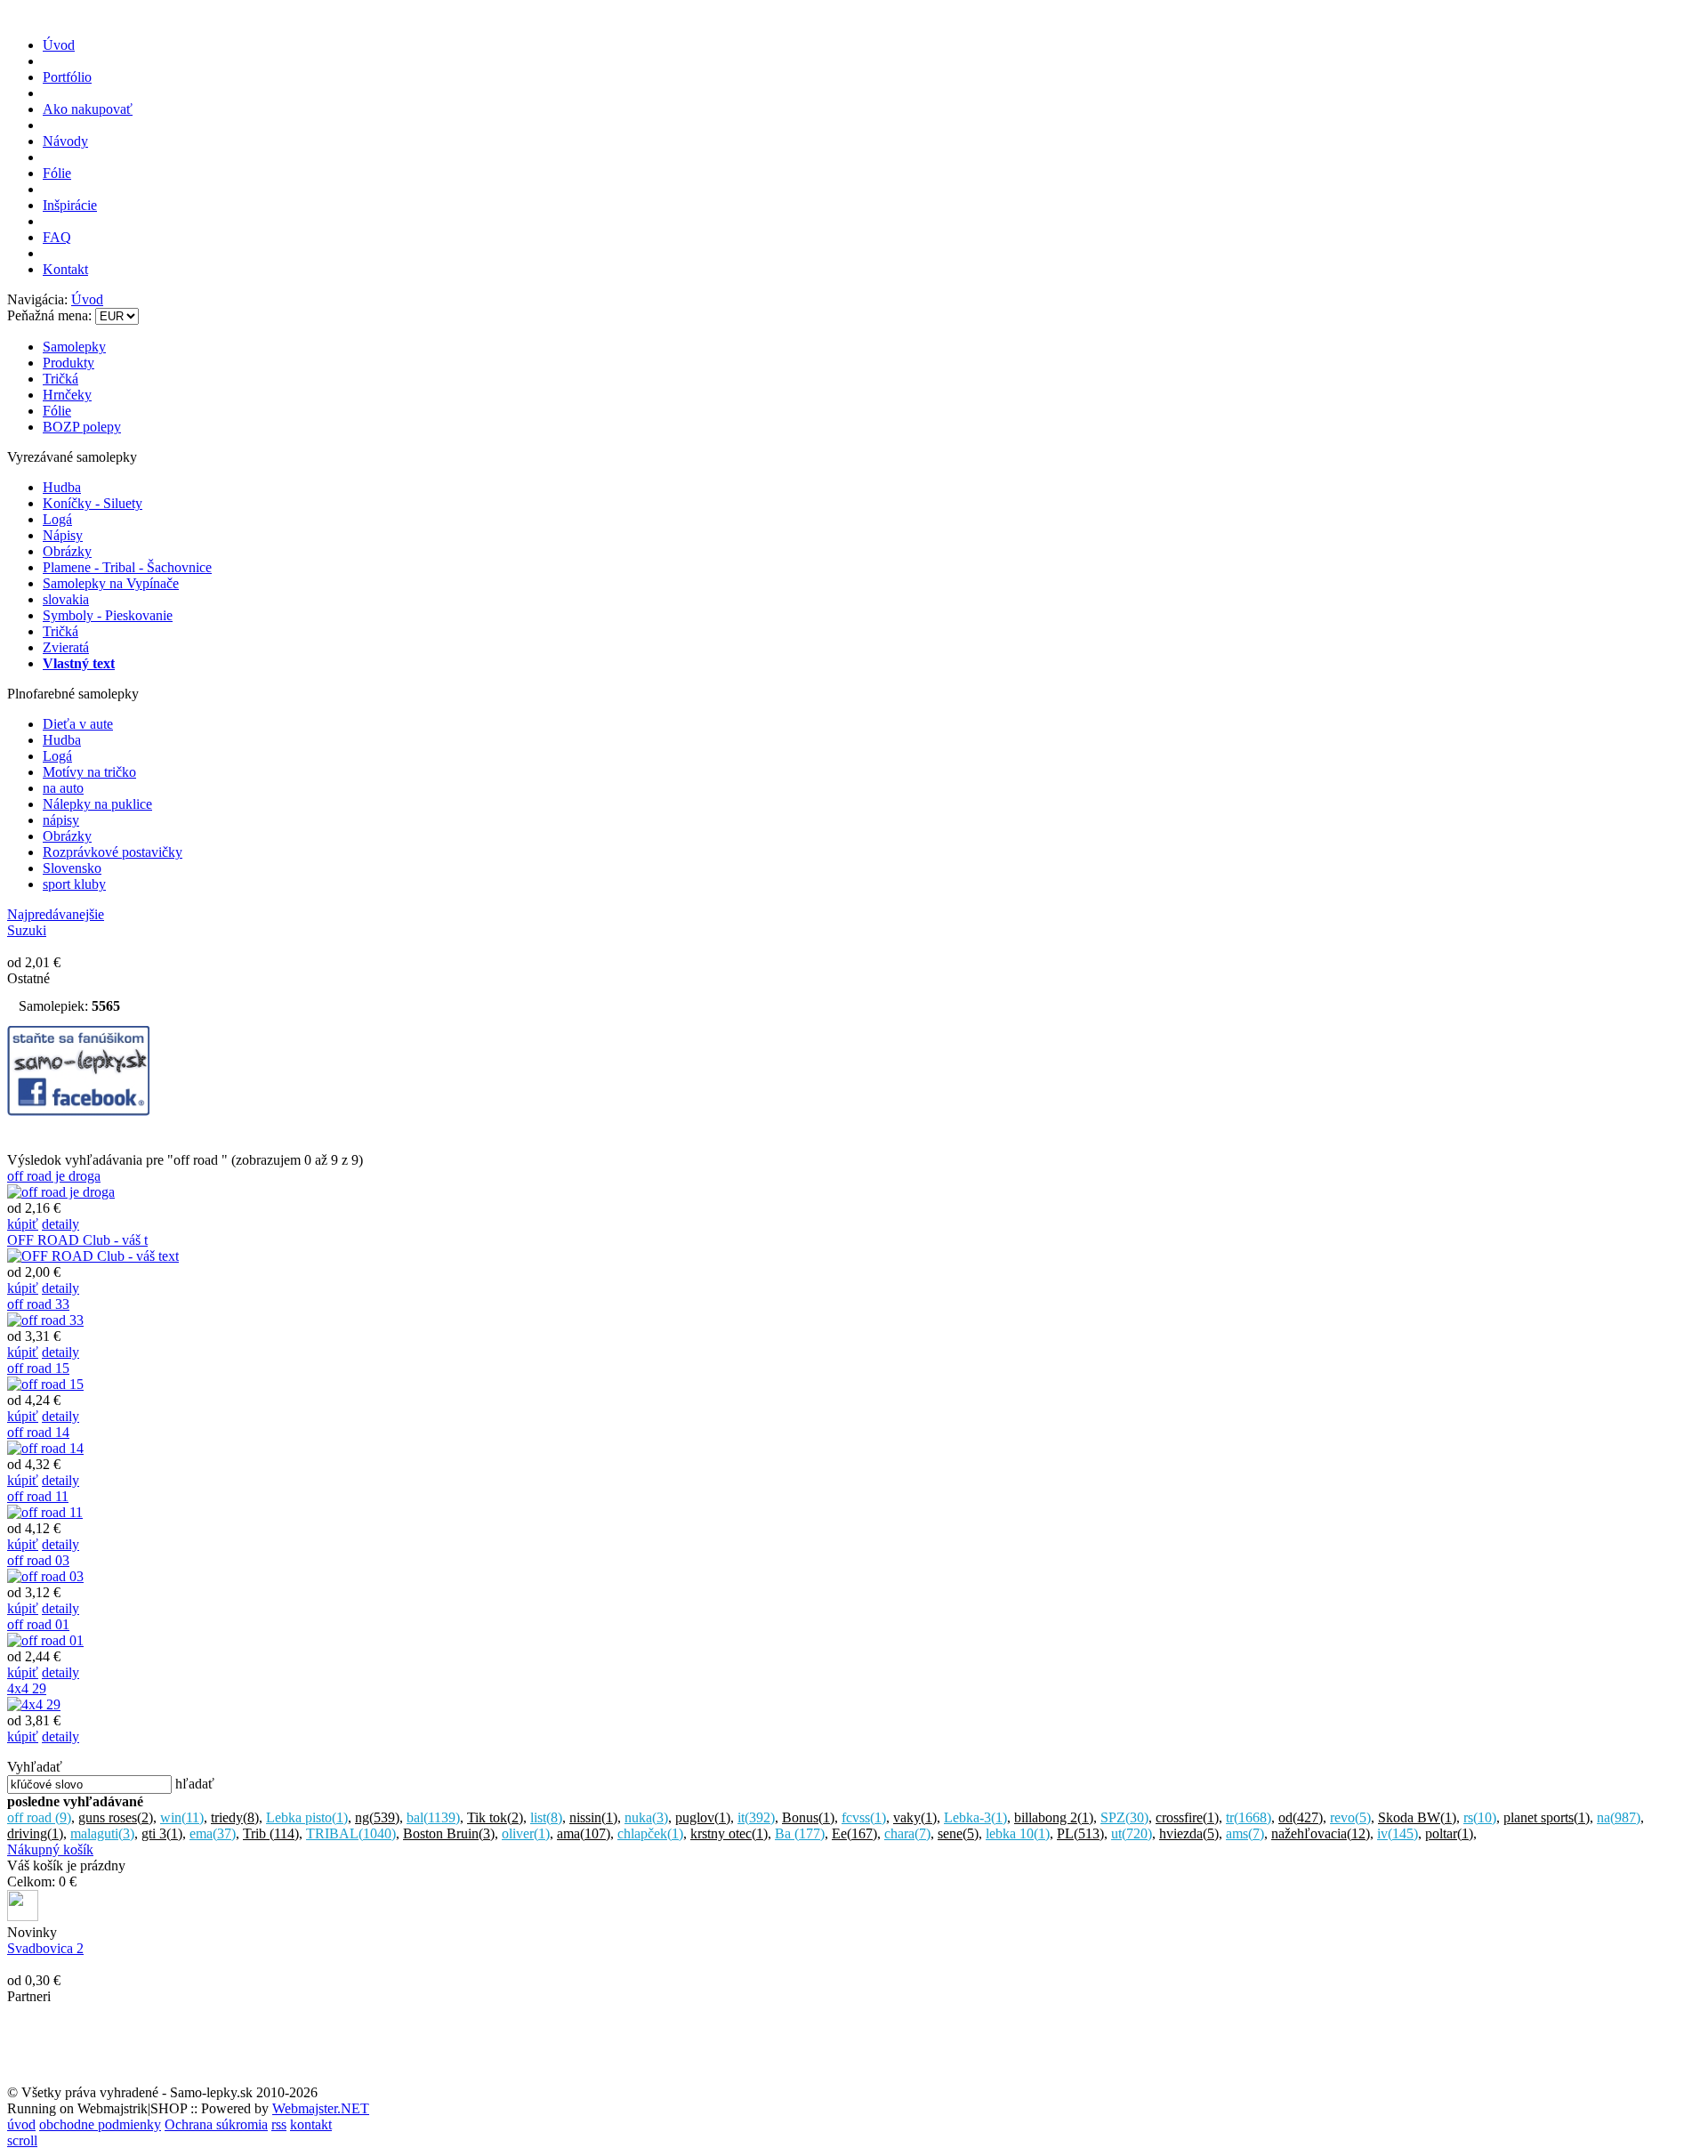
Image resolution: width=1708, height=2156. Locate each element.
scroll (22, 2140)
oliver (526, 1833)
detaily (60, 1224)
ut (1132, 1833)
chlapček (650, 1833)
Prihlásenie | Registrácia (1634, 285)
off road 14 (38, 1432)
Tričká (60, 379)
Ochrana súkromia (216, 2124)
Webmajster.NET (321, 2108)
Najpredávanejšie (56, 914)
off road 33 (38, 1304)
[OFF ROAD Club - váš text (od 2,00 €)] (93, 1256)
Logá (57, 519)
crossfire (1187, 1817)
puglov (703, 1817)
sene (958, 1833)
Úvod (59, 45)
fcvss (864, 1817)
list (546, 1817)
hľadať (195, 1784)
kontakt (311, 2124)
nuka (646, 1817)
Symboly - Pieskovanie (108, 615)
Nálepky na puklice (97, 804)
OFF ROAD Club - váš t (77, 1240)
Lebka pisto (307, 1817)
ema (213, 1833)
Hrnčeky (67, 395)
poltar (1449, 1833)
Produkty (68, 363)
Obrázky (67, 551)
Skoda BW (1417, 1817)
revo (1350, 1817)
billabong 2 (1054, 1817)
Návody (65, 141)
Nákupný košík (50, 1849)
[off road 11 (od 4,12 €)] (45, 1512)
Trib (271, 1833)
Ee (854, 1833)
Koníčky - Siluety (93, 503)
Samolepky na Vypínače (111, 583)
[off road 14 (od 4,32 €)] (45, 1448)
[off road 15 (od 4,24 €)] (45, 1384)
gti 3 (162, 1833)
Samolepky (74, 347)
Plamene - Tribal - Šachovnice (127, 567)
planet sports (1547, 1817)
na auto (63, 788)
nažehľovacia (1321, 1833)
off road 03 (38, 1560)
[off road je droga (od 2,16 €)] (61, 1192)
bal (433, 1817)
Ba (800, 1833)
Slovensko (72, 868)
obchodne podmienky (100, 2124)
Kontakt (65, 269)
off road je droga (54, 1176)
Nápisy (63, 535)
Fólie (57, 173)
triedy (235, 1817)
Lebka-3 (975, 1817)
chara (907, 1833)
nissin (593, 1817)
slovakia (66, 599)
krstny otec (729, 1833)
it (756, 1817)
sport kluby (74, 884)
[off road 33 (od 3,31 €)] (45, 1320)
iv (1398, 1833)
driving (35, 1833)
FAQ (57, 237)
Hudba (62, 487)
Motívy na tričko (89, 772)
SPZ (1124, 1817)
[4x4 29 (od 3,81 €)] (34, 1704)
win (182, 1817)
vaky (915, 1817)
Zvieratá (66, 647)
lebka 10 (1018, 1833)
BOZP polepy (82, 427)
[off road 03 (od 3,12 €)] (45, 1576)
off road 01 (38, 1624)
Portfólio (67, 77)
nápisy (61, 820)
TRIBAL (351, 1833)
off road (39, 1817)
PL (1080, 1833)
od (1301, 1817)
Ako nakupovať (88, 109)
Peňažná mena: (51, 315)
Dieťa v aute (78, 724)
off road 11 (38, 1496)
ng (377, 1817)
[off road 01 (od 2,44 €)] (45, 1640)
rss (279, 2124)
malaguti (102, 1833)
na (1619, 1817)
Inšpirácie (70, 205)
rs (1480, 1817)
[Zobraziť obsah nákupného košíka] (23, 1916)
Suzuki (27, 930)
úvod (21, 2124)
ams (1245, 1833)
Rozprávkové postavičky (113, 852)
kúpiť (23, 1224)
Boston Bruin (449, 1833)
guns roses (116, 1817)
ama (584, 1833)
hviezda (1189, 1833)
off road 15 (38, 1368)
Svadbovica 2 (45, 1948)
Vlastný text (79, 663)
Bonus (808, 1817)
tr (1249, 1817)
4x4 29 (27, 1688)
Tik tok (495, 1817)
